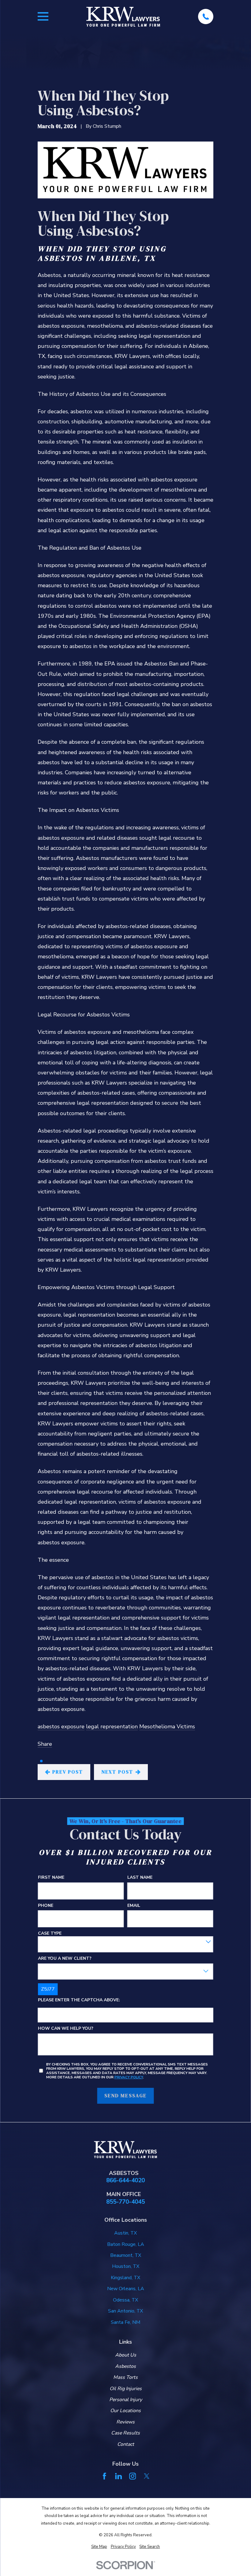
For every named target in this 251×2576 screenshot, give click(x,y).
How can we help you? (66, 2029)
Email (134, 1906)
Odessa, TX (125, 2300)
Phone (46, 1906)
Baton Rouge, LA (126, 2244)
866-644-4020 (125, 2181)
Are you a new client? (65, 1959)
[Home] (123, 17)
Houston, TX (126, 2266)
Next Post (117, 1772)
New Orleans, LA (126, 2289)
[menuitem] (99, 2547)
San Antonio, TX (125, 2311)
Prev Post (68, 1772)
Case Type (50, 1934)
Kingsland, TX (125, 2278)
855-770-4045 (125, 2202)
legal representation (112, 1727)
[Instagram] (133, 2476)
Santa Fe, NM (125, 2322)
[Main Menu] (43, 16)
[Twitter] (147, 2476)
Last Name (140, 1878)
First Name (51, 1878)
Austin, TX (125, 2233)
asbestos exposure (61, 1727)
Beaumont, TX (126, 2255)
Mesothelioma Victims (167, 1727)
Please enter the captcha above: (79, 2001)
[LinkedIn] (118, 2476)
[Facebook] (104, 2476)
